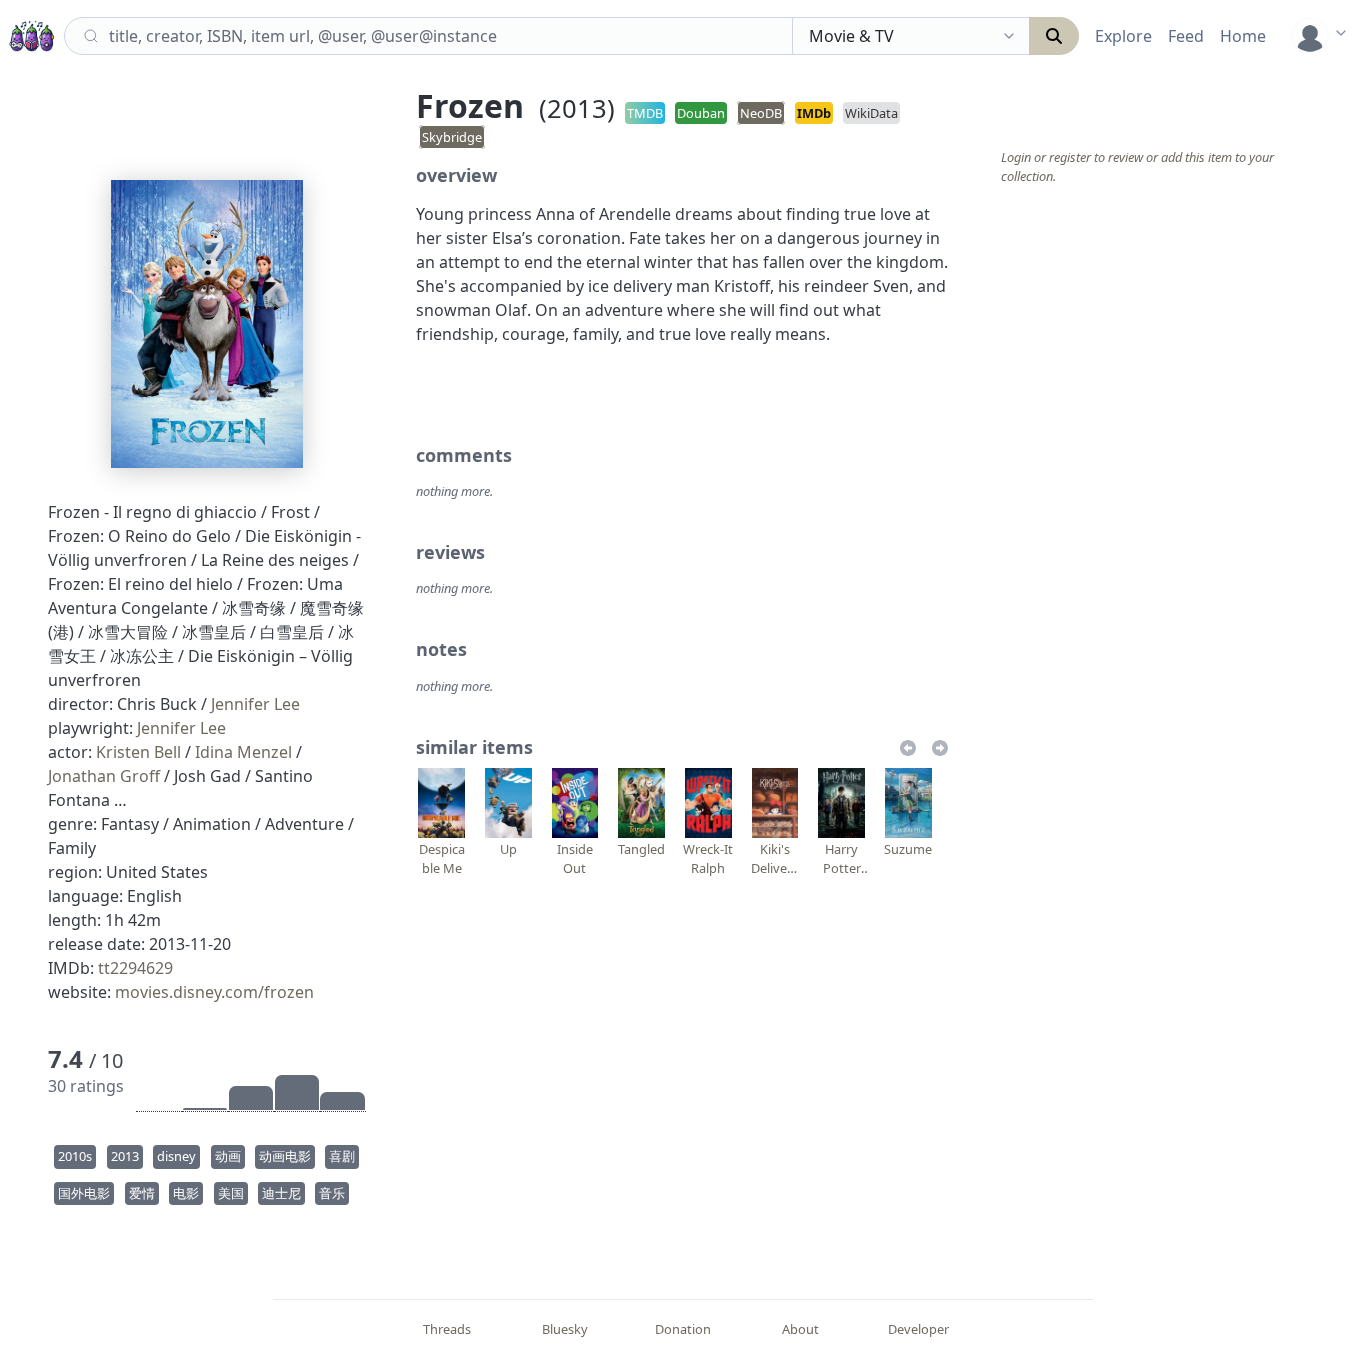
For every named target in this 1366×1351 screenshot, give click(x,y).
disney (176, 1156)
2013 (125, 1156)
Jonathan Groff (104, 776)
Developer (918, 1329)
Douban (701, 113)
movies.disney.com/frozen (214, 992)
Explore (1123, 36)
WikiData (871, 113)
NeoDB (761, 113)
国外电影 (84, 1193)
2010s (75, 1156)
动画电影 (285, 1156)
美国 (231, 1193)
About (800, 1329)
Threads (447, 1329)
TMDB (645, 113)
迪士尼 (281, 1193)
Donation (683, 1329)
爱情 (142, 1193)
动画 (228, 1156)
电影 (186, 1193)
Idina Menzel (243, 752)
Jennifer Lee (255, 704)
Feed (1186, 36)
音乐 (332, 1193)
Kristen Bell (138, 752)
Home (1243, 36)
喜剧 (342, 1156)
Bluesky (565, 1329)
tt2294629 (135, 968)
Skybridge (452, 137)
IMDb (814, 113)
